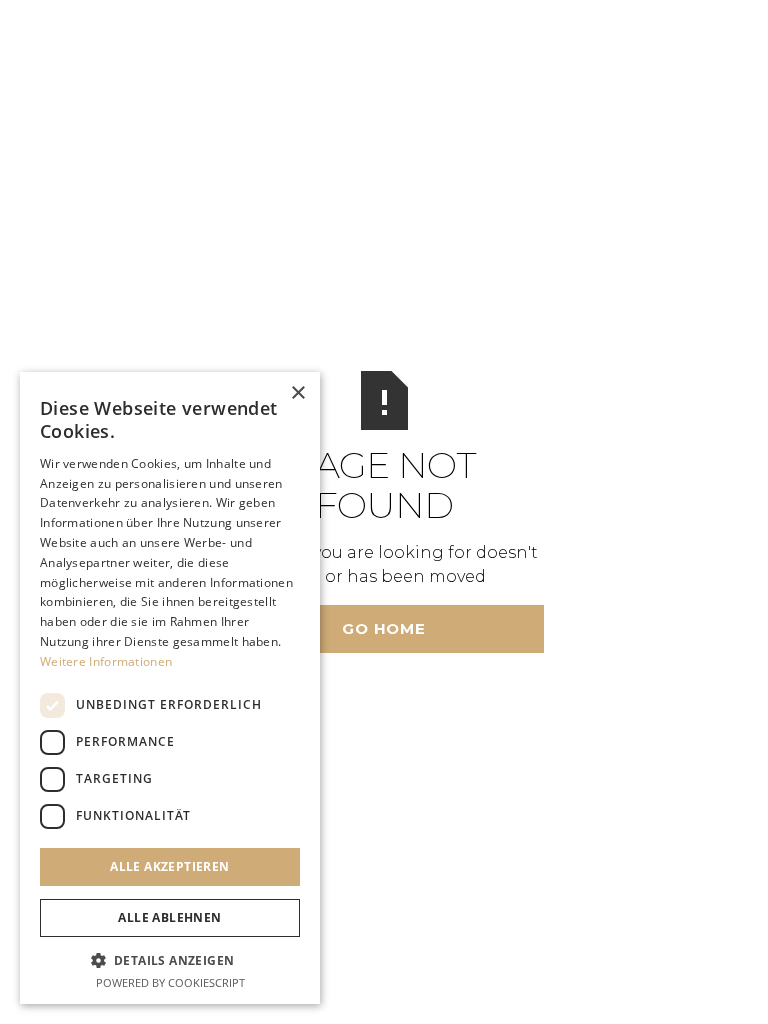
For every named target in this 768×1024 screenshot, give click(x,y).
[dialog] (170, 688)
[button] (170, 960)
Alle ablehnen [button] (169, 917)
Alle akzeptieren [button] (169, 866)
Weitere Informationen (106, 661)
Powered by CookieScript (170, 982)
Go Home (383, 628)
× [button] (297, 393)
